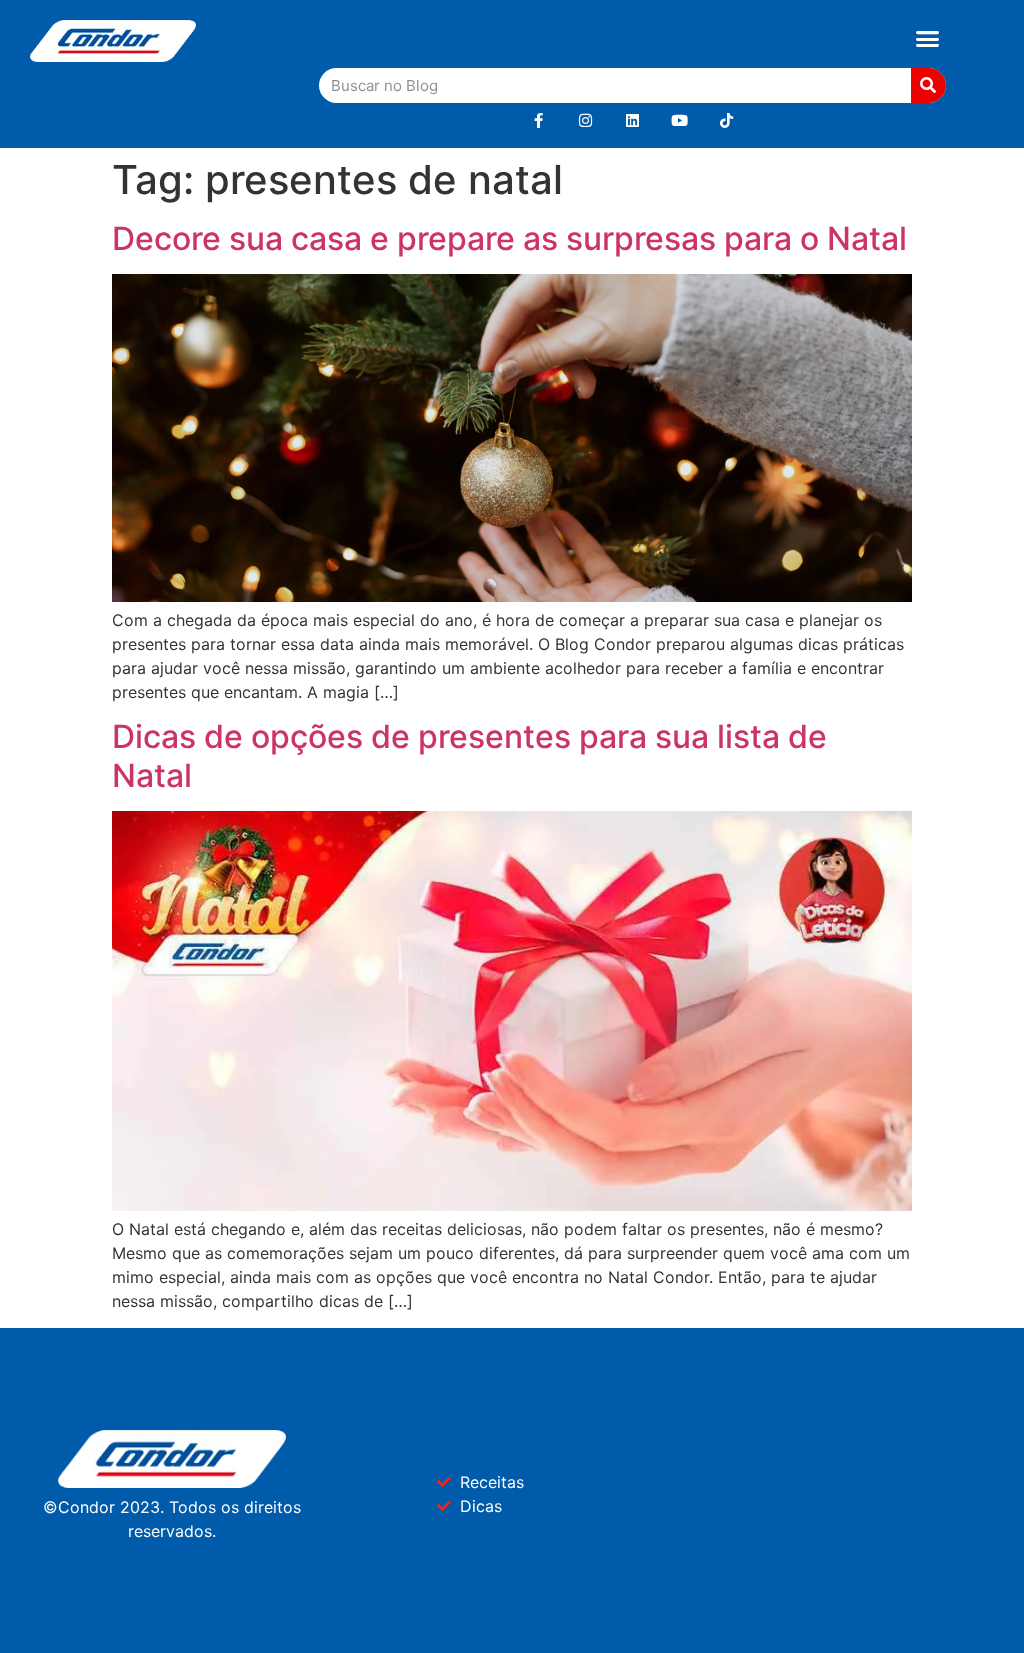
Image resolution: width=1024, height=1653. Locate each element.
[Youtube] (679, 120)
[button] (927, 39)
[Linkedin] (632, 120)
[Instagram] (585, 120)
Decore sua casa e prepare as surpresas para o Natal (509, 238)
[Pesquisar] (928, 85)
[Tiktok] (726, 120)
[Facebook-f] (538, 120)
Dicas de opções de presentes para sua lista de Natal (469, 755)
